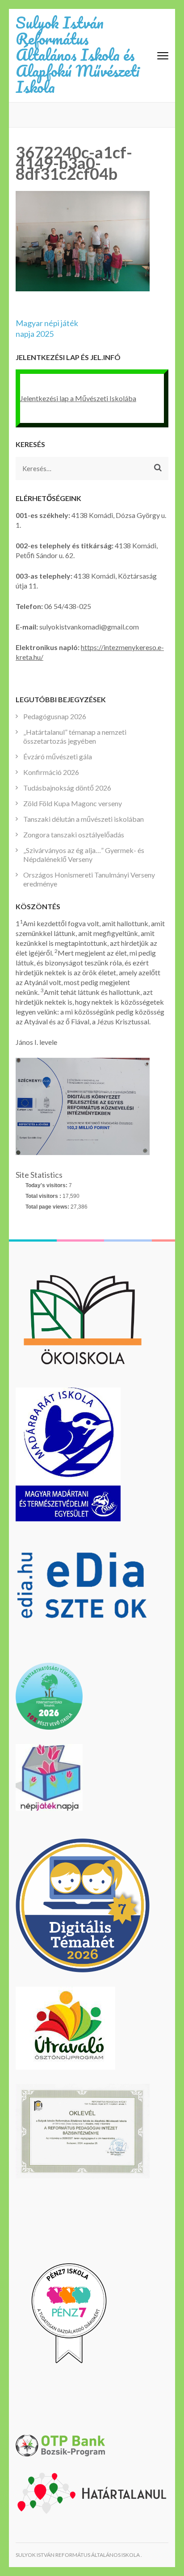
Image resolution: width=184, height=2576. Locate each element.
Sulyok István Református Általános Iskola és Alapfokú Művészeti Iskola (77, 54)
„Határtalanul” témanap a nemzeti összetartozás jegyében (75, 736)
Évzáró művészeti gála (58, 756)
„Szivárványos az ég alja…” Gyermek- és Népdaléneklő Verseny (84, 855)
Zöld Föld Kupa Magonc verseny (73, 803)
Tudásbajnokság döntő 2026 (67, 788)
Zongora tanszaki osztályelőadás (74, 835)
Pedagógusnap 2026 (55, 716)
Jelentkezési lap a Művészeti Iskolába (78, 398)
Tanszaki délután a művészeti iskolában (84, 819)
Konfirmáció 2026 (51, 772)
